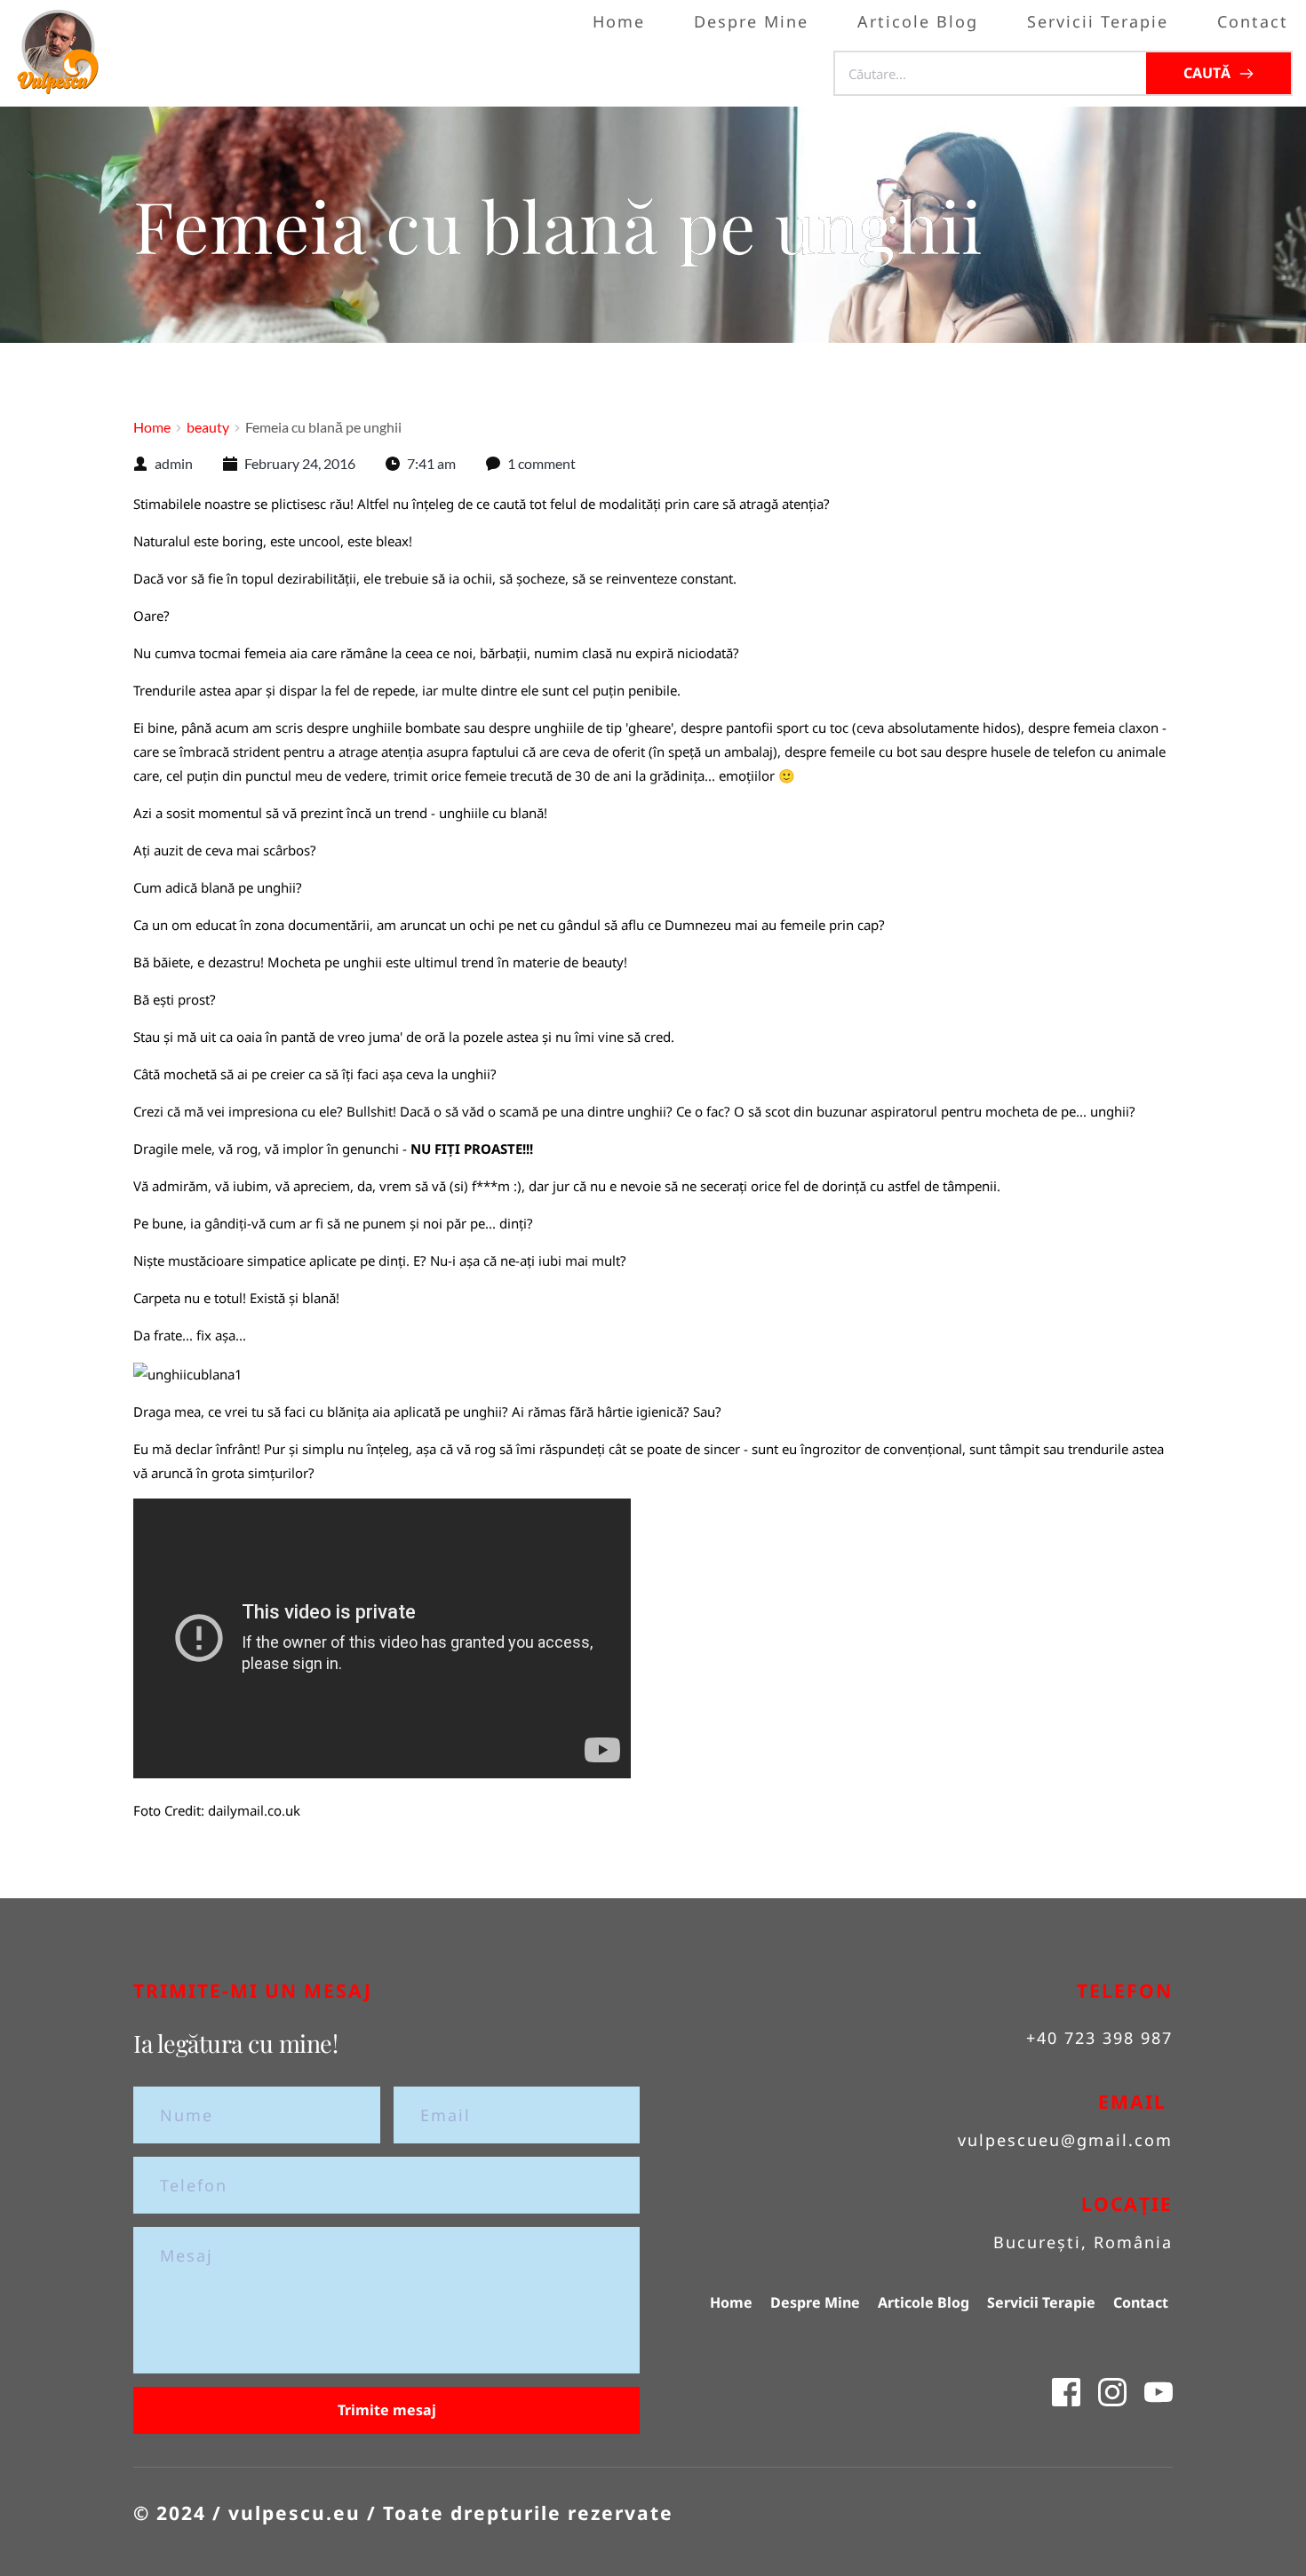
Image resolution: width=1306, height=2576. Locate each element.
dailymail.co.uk (254, 1810)
